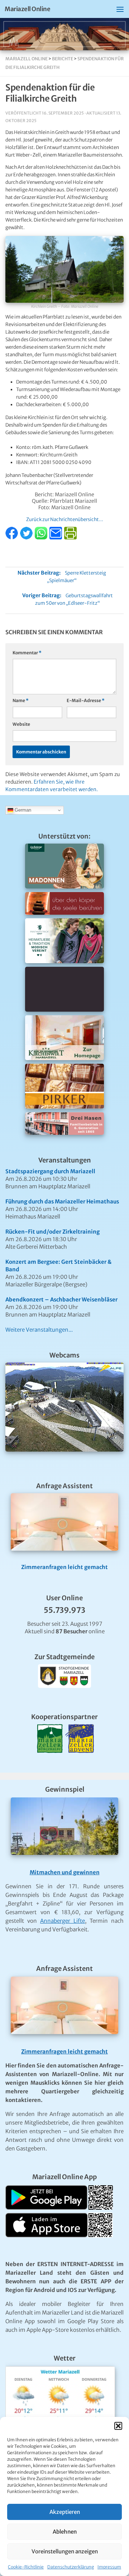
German (22, 810)
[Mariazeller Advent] (80, 1762)
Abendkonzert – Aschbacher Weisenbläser (61, 1299)
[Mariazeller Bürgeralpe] (50, 1762)
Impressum (109, 2567)
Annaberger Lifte (63, 1921)
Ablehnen (65, 2532)
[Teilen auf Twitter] (27, 538)
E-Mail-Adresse (86, 700)
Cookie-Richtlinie (26, 2567)
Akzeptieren (65, 2512)
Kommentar (27, 653)
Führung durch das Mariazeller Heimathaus (62, 1201)
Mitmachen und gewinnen (65, 1872)
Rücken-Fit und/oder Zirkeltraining (52, 1232)
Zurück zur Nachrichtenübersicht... (65, 519)
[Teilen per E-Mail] (56, 538)
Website (21, 724)
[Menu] (120, 9)
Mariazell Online (27, 9)
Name (21, 700)
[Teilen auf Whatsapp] (42, 538)
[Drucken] (70, 538)
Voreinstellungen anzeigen (65, 2551)
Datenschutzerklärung (71, 2567)
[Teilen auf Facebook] (12, 538)
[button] (118, 2426)
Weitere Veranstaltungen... (39, 1330)
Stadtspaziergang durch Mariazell (50, 1171)
